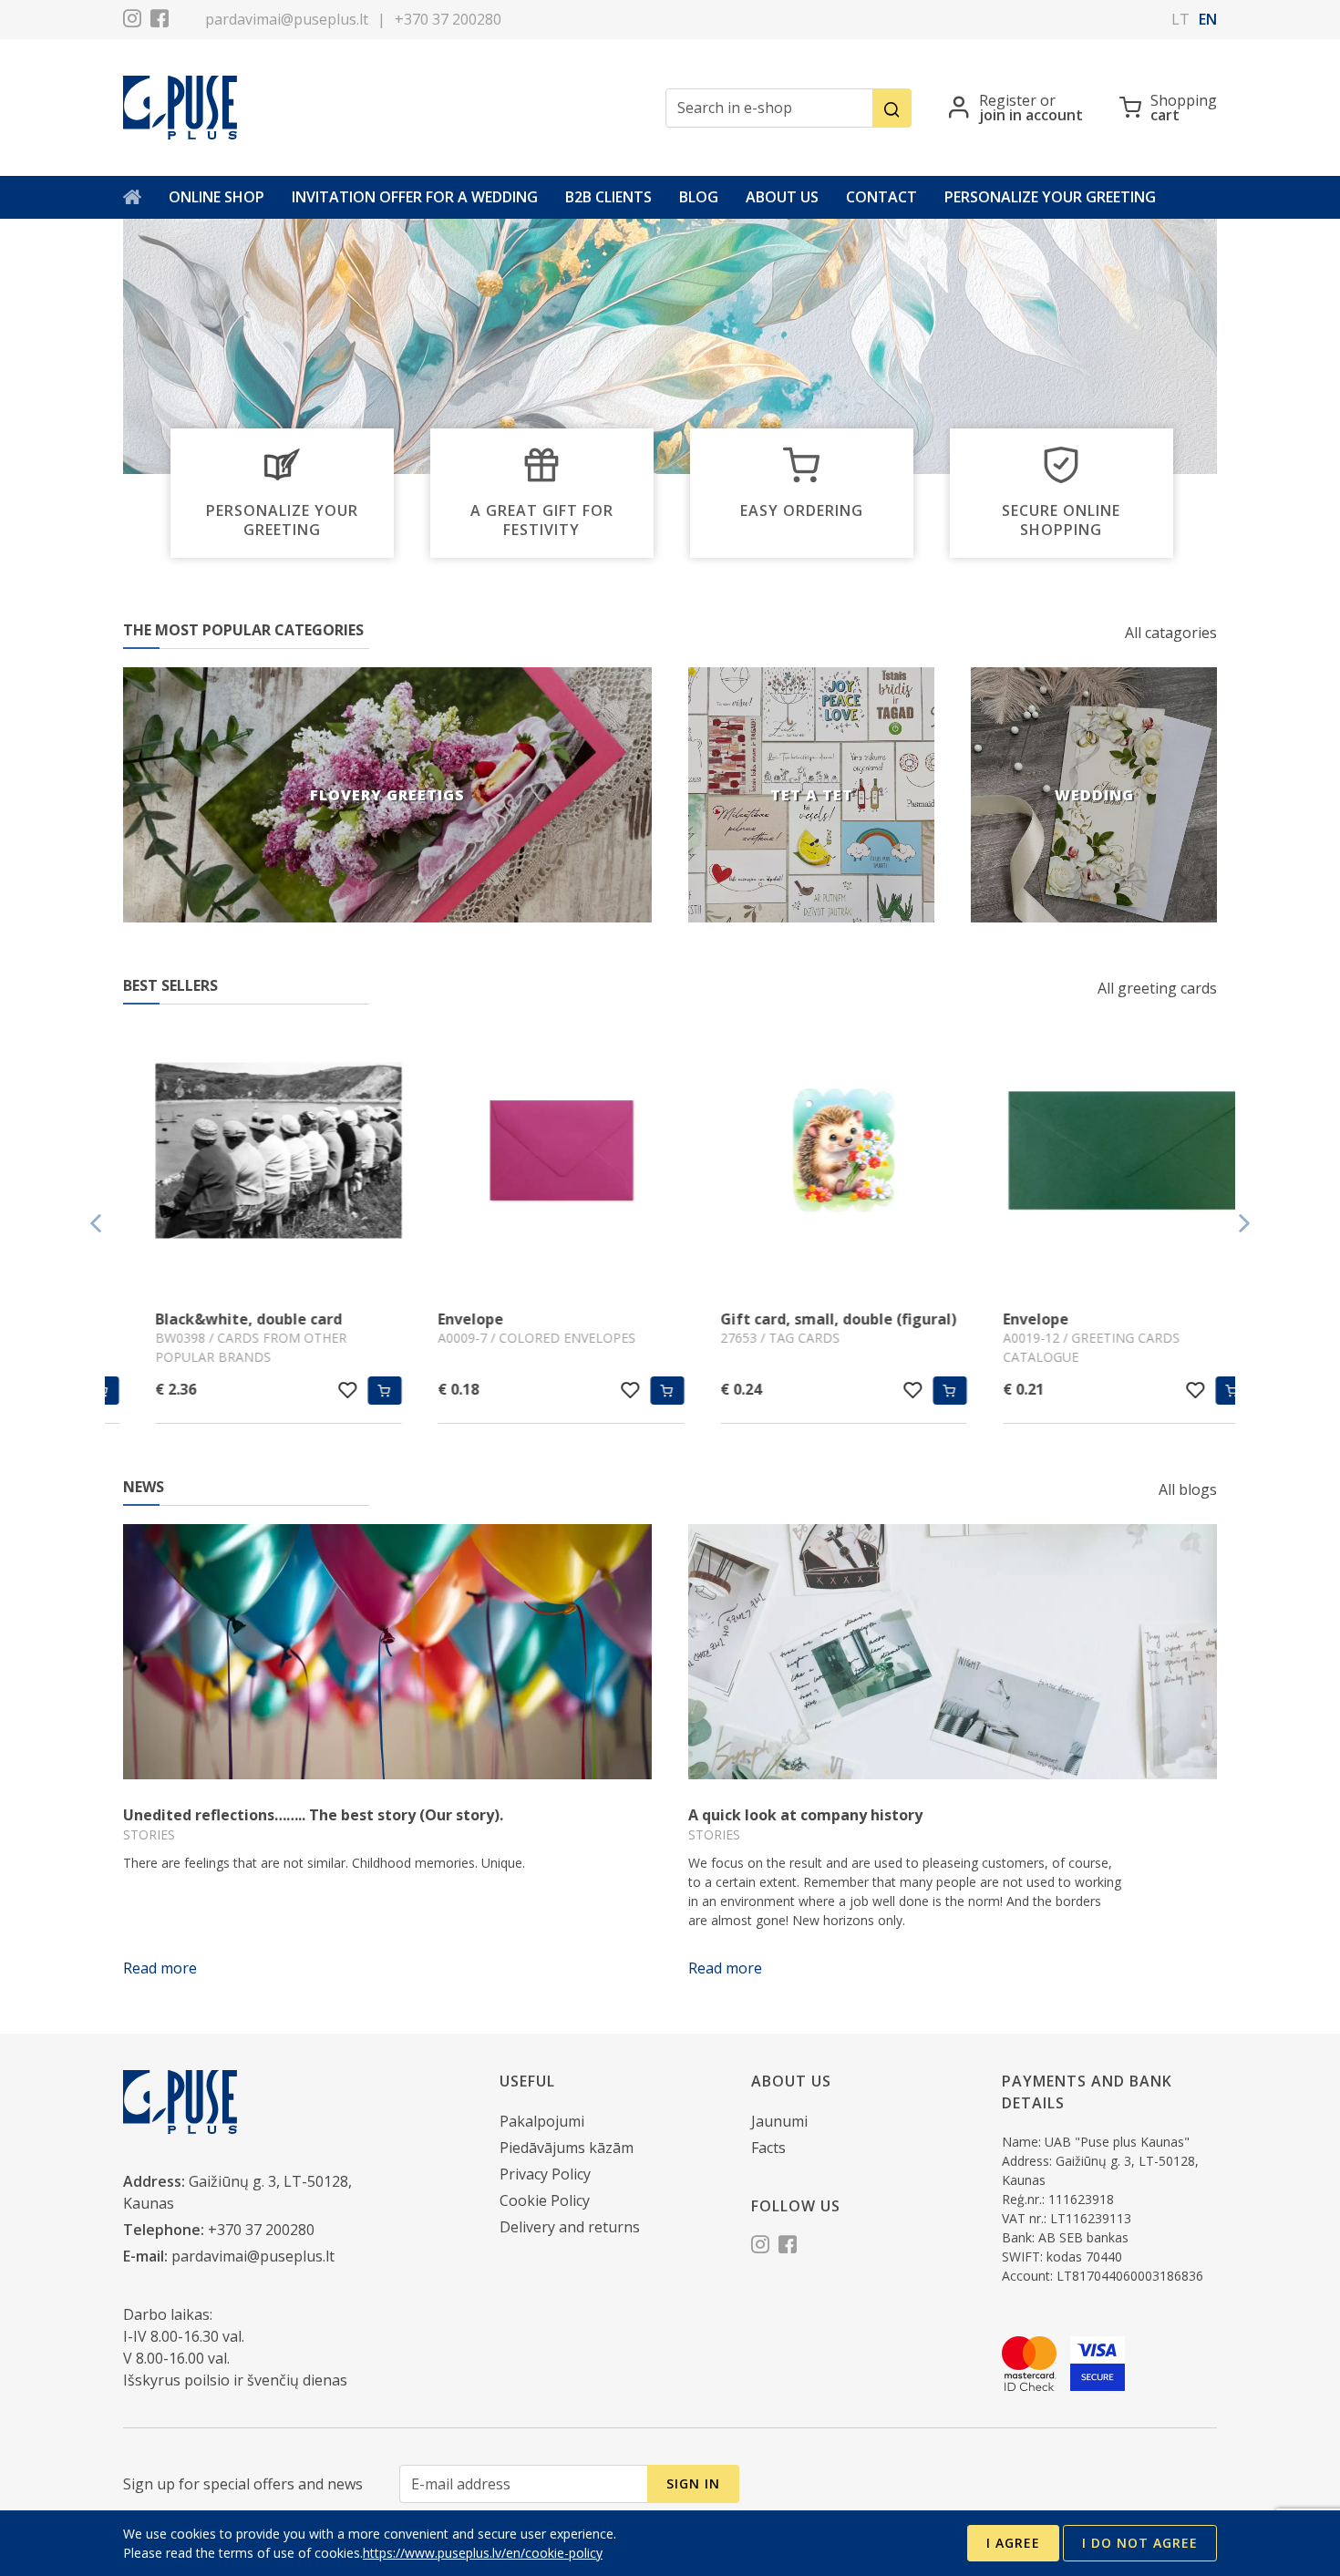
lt (1180, 19)
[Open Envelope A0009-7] (529, 1153)
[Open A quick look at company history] (953, 1652)
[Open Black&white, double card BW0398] (246, 1153)
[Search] (892, 108)
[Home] (132, 197)
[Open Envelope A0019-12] (1094, 1153)
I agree (1013, 2543)
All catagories (1171, 633)
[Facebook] (160, 21)
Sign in (693, 2483)
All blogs (1188, 1489)
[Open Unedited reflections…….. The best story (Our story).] (387, 1652)
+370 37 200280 (448, 19)
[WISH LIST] (316, 1390)
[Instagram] (132, 21)
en (1208, 19)
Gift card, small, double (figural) (806, 1319)
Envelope (438, 1319)
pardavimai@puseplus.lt (287, 19)
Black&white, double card (216, 1319)
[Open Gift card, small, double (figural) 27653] (811, 1153)
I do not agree (1140, 2543)
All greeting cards (1157, 988)
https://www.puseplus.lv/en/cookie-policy (483, 2553)
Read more (160, 1968)
